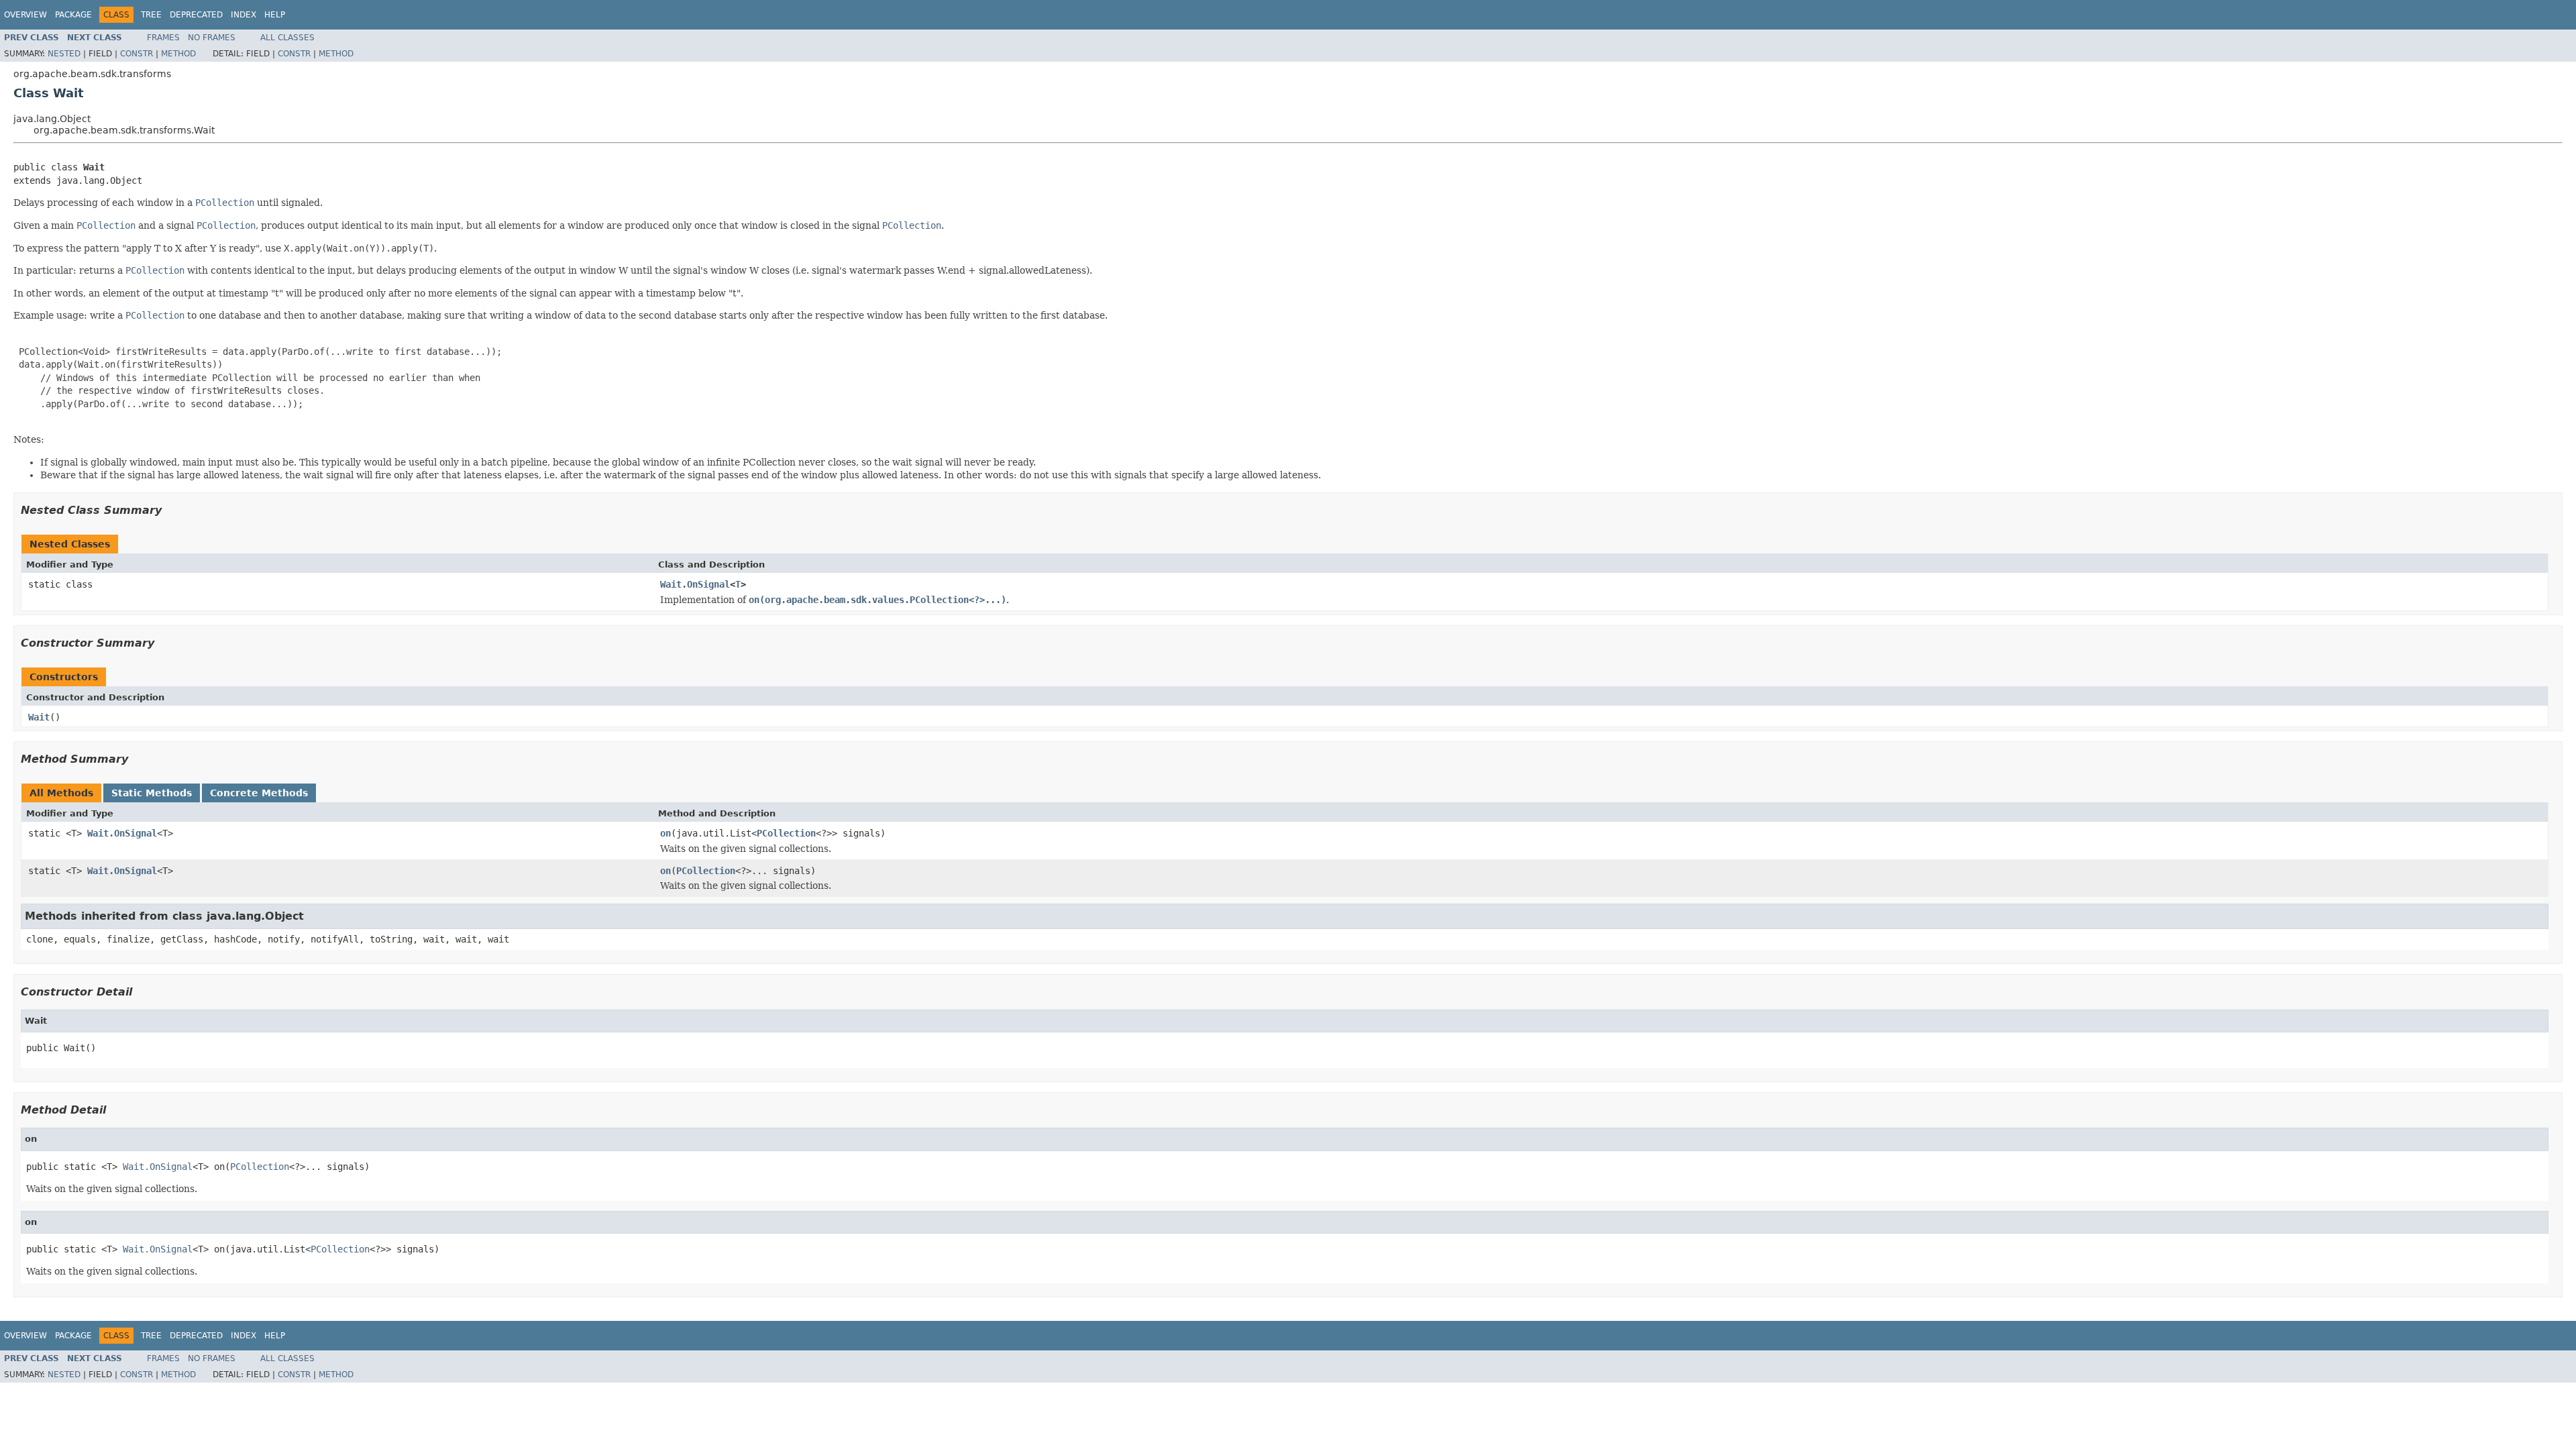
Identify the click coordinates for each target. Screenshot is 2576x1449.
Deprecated (196, 15)
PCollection (786, 833)
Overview (25, 15)
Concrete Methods (259, 793)
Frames (163, 38)
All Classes (287, 38)
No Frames (212, 38)
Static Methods (152, 793)
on (665, 833)
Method (178, 54)
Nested (64, 54)
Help (275, 15)
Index (244, 15)
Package (73, 15)
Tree (151, 15)
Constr (137, 54)
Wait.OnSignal (695, 584)
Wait (39, 717)
